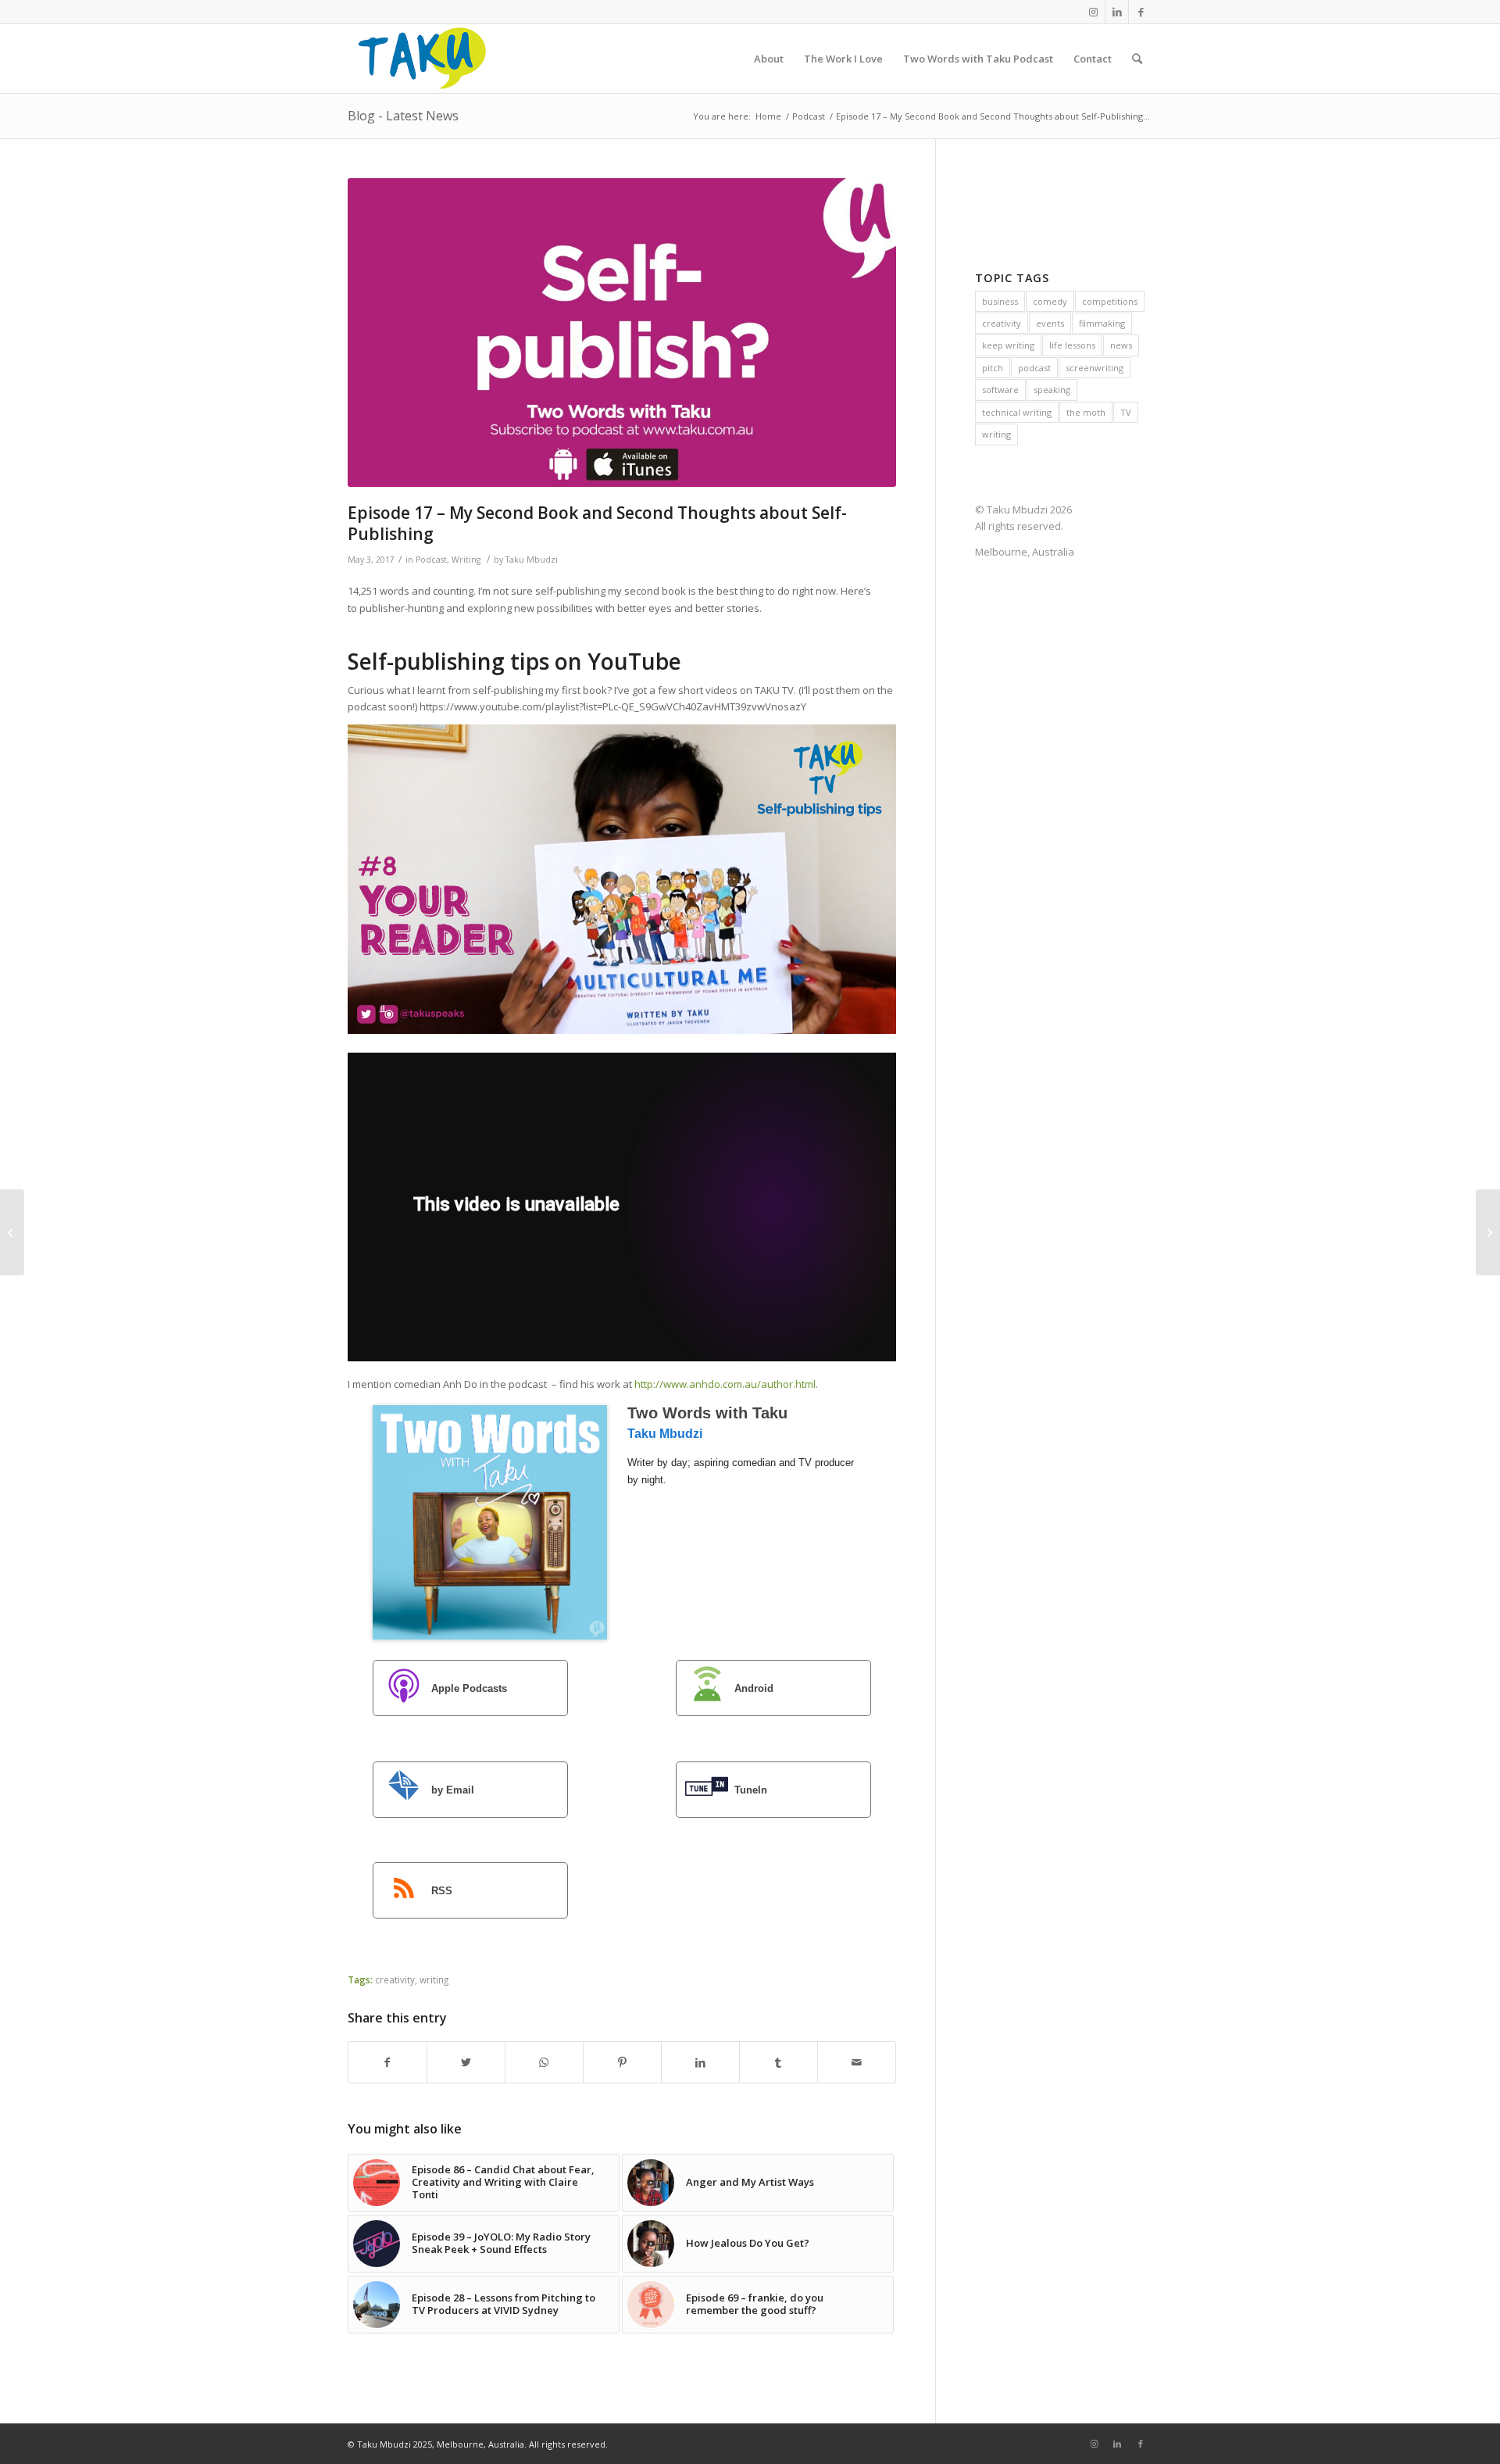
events (1050, 323)
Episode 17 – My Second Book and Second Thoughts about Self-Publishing (597, 523)
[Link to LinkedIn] (1117, 12)
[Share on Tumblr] (779, 2062)
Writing (466, 560)
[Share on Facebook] (387, 2062)
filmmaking (1102, 323)
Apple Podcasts (469, 1688)
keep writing (1008, 345)
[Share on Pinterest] (622, 2062)
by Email (453, 1790)
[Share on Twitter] (466, 2062)
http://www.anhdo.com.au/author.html (725, 1384)
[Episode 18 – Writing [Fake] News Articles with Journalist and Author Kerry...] (1488, 1232)
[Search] (1137, 59)
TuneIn (751, 1790)
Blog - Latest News (403, 116)
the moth (1086, 412)
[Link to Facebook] (1141, 12)
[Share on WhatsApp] (544, 2062)
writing (434, 1979)
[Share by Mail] (857, 2062)
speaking (1052, 390)
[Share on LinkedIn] (700, 2062)
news (1121, 345)
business (1000, 301)
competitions (1110, 301)
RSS (442, 1892)
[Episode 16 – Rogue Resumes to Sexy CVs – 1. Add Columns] (12, 1232)
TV (1126, 412)
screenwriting (1095, 368)
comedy (1050, 301)
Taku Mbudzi (532, 560)
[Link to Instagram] (1093, 12)
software (1000, 390)
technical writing (1017, 412)
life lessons (1072, 345)
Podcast (431, 560)
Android (754, 1688)
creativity (395, 1979)
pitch (993, 368)
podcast (1034, 368)
